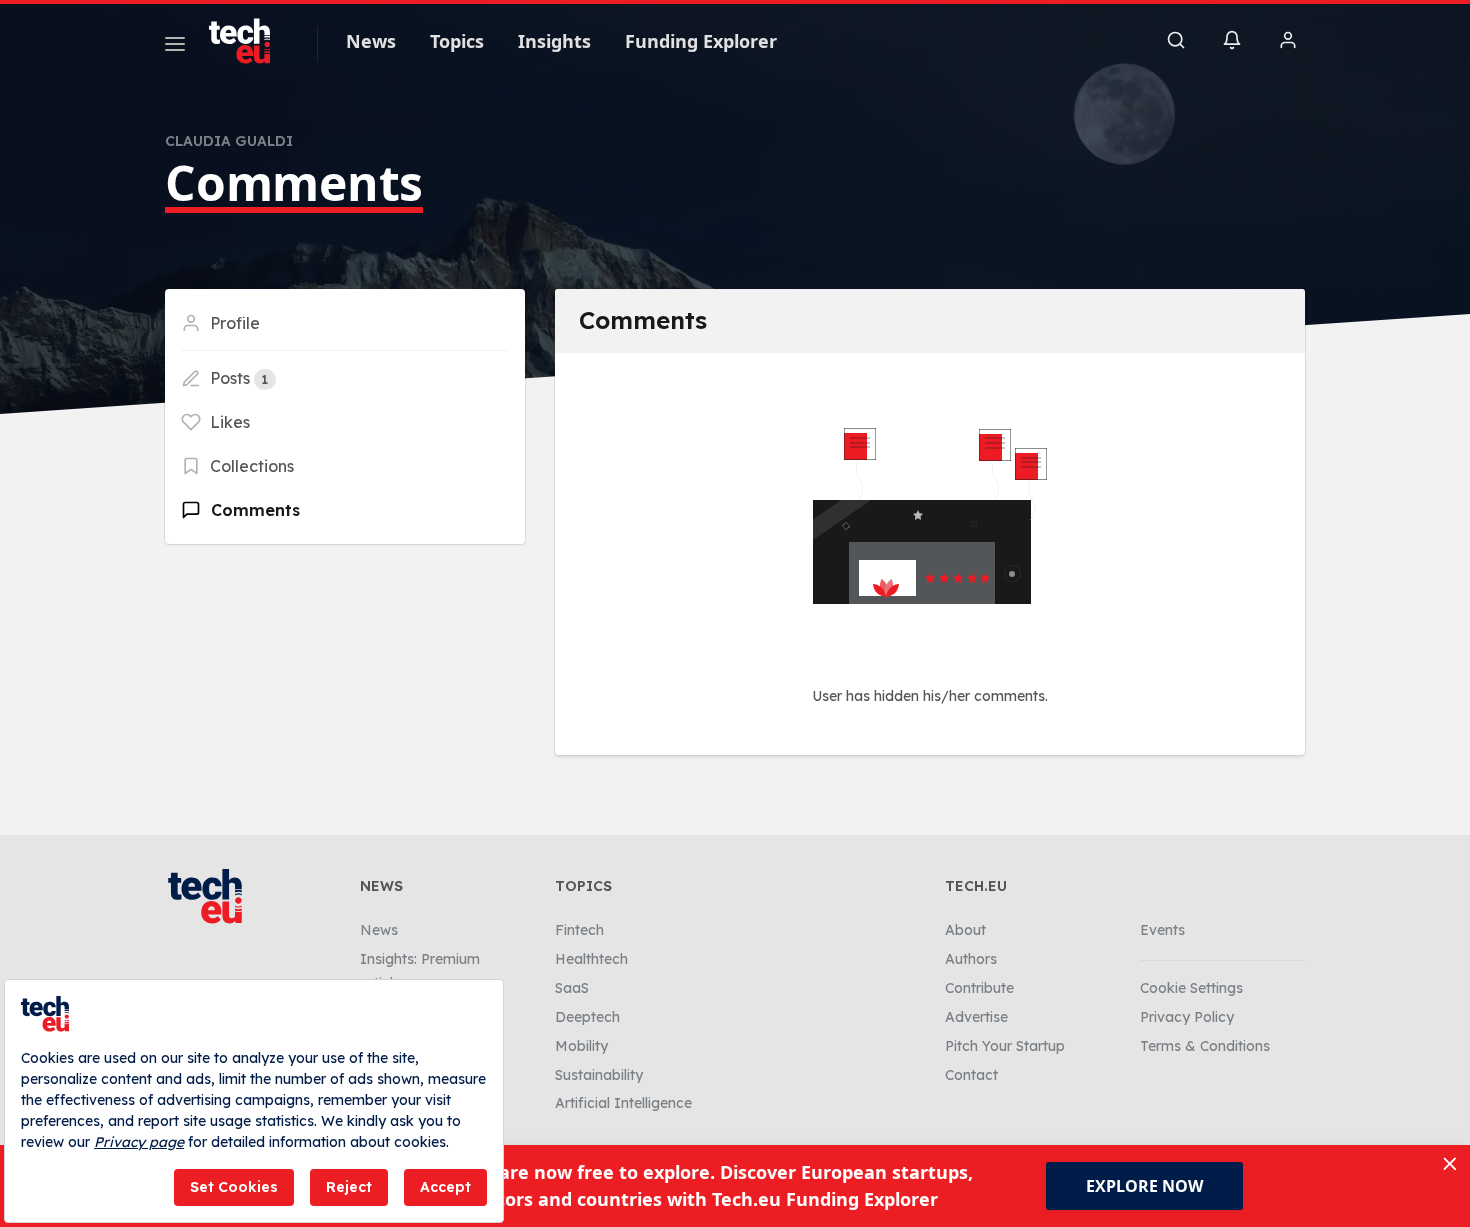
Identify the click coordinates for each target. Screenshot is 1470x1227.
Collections (250, 466)
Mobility (581, 1046)
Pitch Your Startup (1005, 1046)
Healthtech (591, 959)
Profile (233, 323)
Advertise (976, 1017)
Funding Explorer (701, 41)
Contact (971, 1075)
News (371, 41)
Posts (237, 378)
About (965, 930)
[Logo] (249, 41)
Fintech (579, 930)
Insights (554, 41)
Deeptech (587, 1017)
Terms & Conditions (1205, 1046)
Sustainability (599, 1075)
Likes (228, 422)
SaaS (572, 988)
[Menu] (175, 47)
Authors (971, 959)
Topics (457, 41)
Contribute (979, 988)
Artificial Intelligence (623, 1103)
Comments (253, 510)
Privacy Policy (1187, 1017)
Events (1162, 930)
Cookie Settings (1191, 988)
